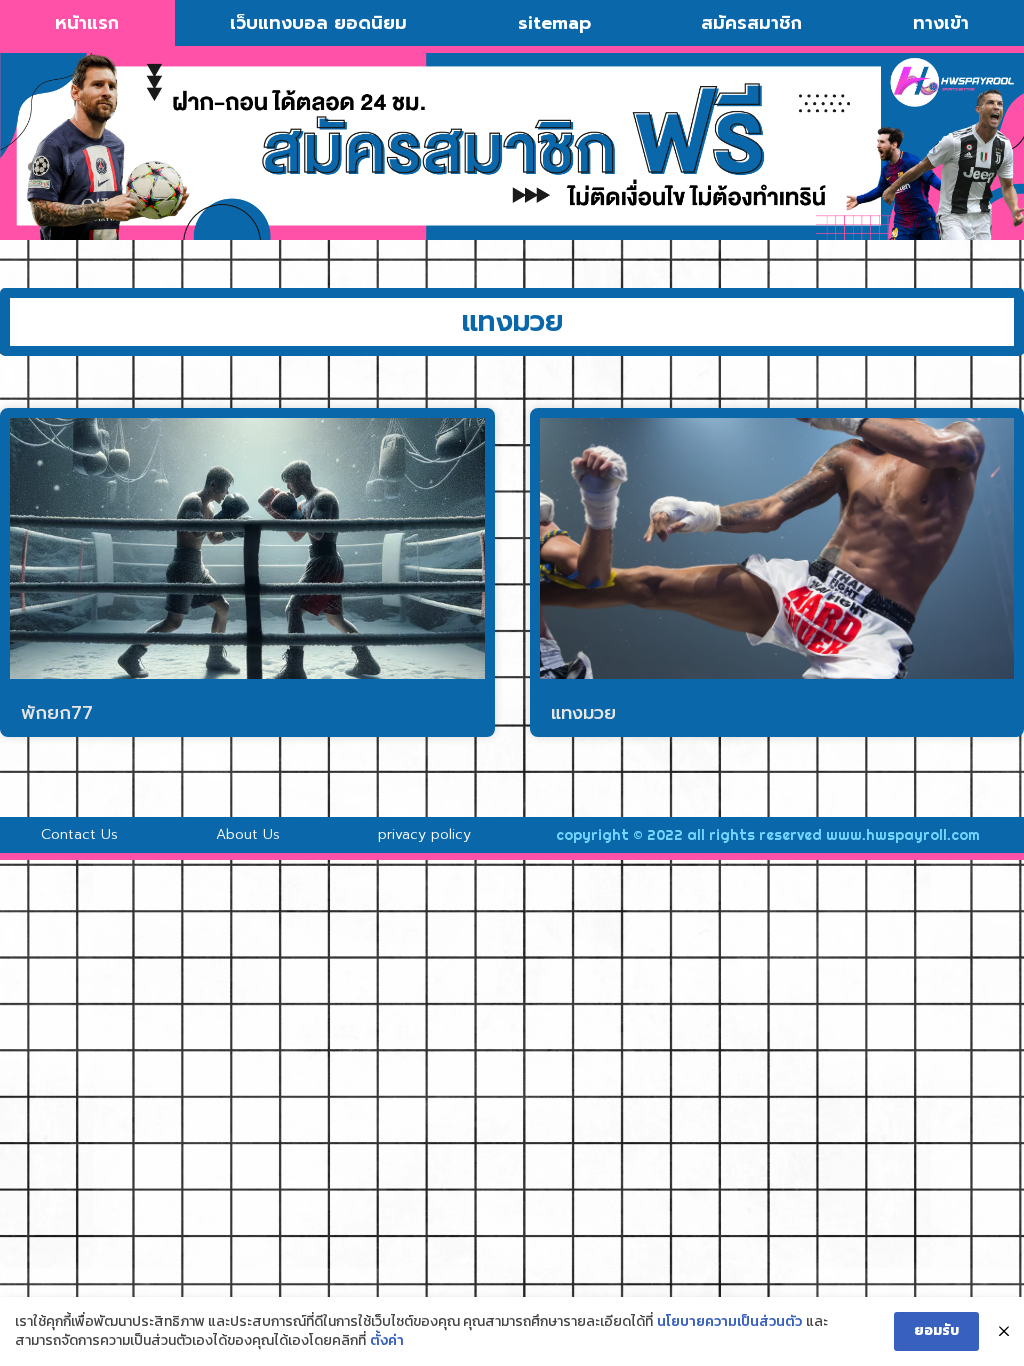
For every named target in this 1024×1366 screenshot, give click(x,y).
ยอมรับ (936, 1330)
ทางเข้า (941, 23)
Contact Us (79, 834)
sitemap (554, 23)
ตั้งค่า (387, 1341)
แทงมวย (583, 713)
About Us (248, 834)
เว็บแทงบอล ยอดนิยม (318, 23)
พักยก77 (57, 713)
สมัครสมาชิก (751, 23)
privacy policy (424, 834)
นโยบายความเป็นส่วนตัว (729, 1322)
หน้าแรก (87, 23)
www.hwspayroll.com (903, 835)
